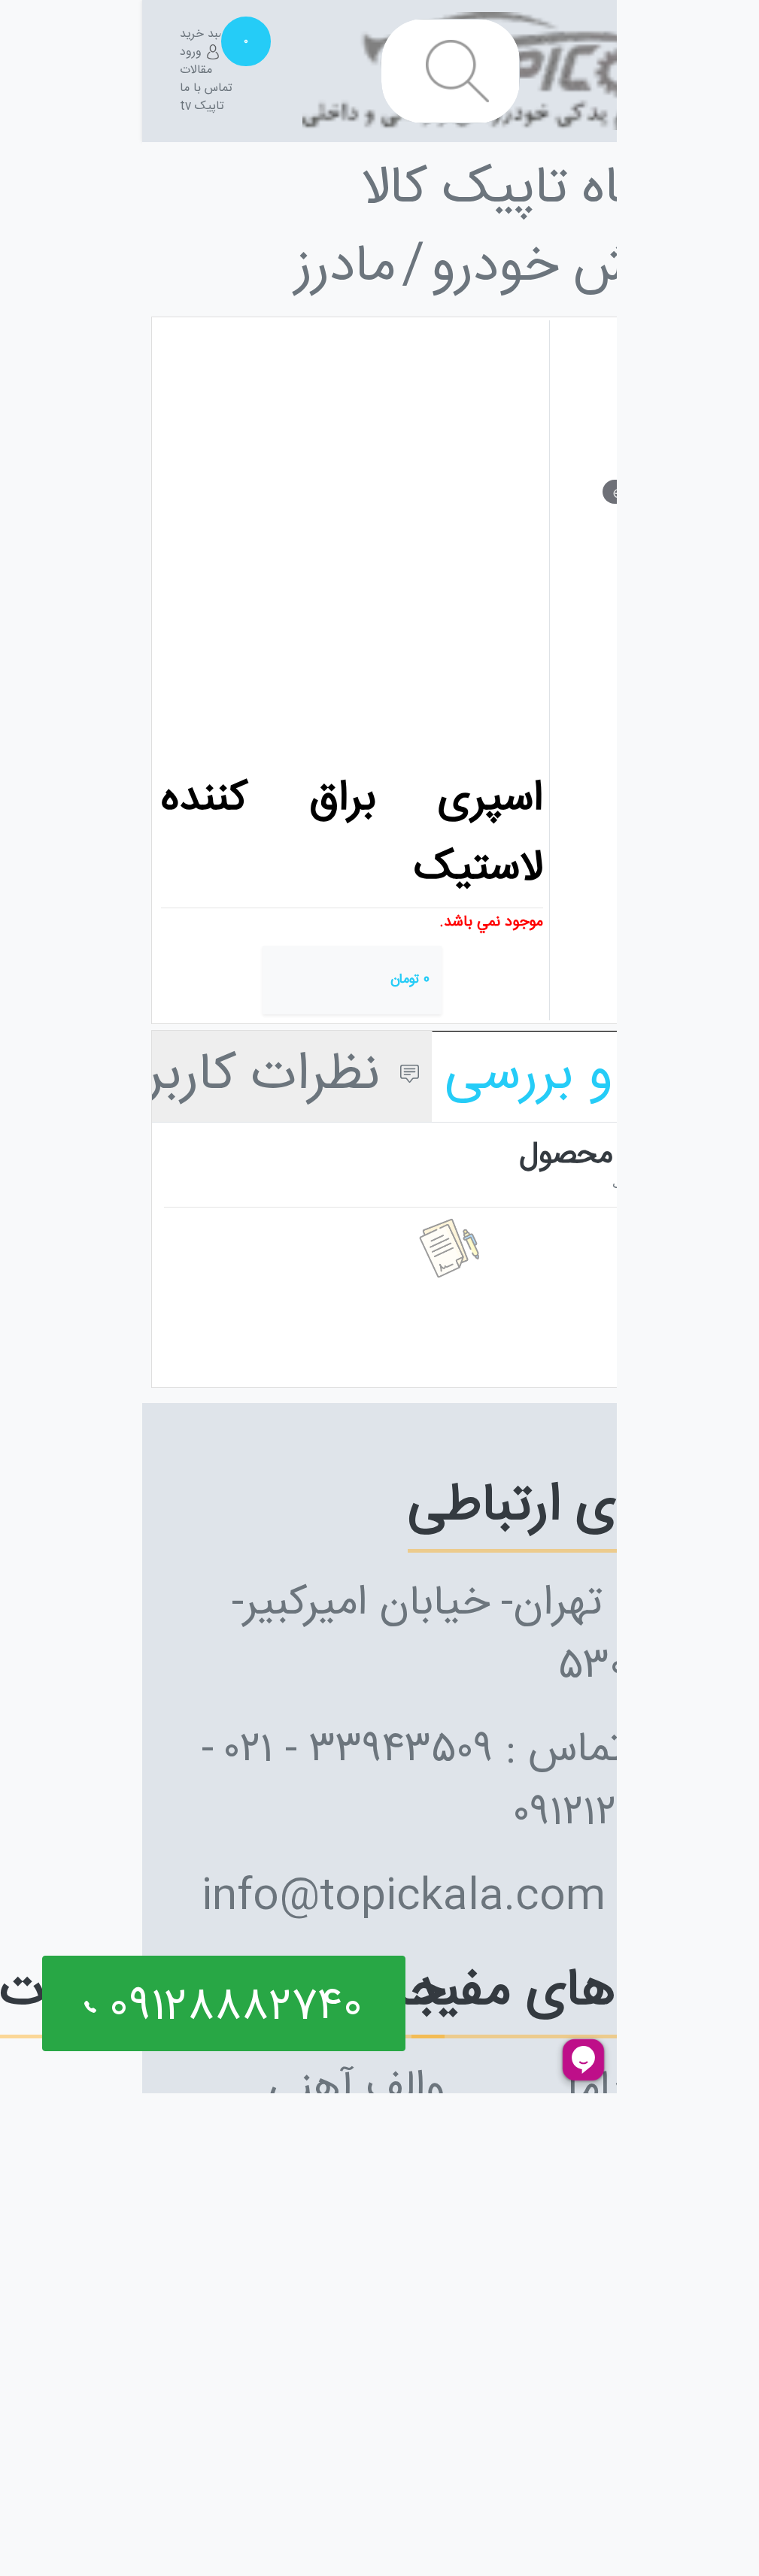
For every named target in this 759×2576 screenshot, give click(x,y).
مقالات (196, 71)
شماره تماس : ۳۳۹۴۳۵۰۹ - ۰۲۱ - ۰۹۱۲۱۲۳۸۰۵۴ (467, 1783)
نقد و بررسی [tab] (578, 1076)
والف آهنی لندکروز (356, 2121)
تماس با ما (206, 89)
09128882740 (229, 2008)
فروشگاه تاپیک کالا (556, 190)
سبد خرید (213, 35)
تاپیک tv (202, 107)
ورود (193, 53)
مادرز (345, 268)
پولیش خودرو (573, 268)
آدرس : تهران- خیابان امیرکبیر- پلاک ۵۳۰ (482, 1636)
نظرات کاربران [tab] (246, 1076)
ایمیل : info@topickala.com (467, 1898)
